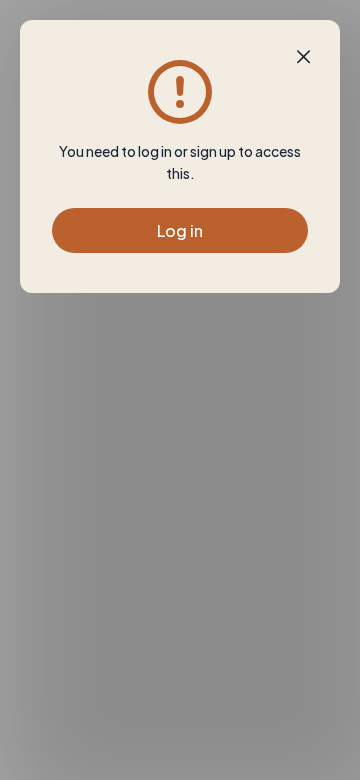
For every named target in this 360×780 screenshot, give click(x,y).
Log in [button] (180, 230)
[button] (303, 57)
